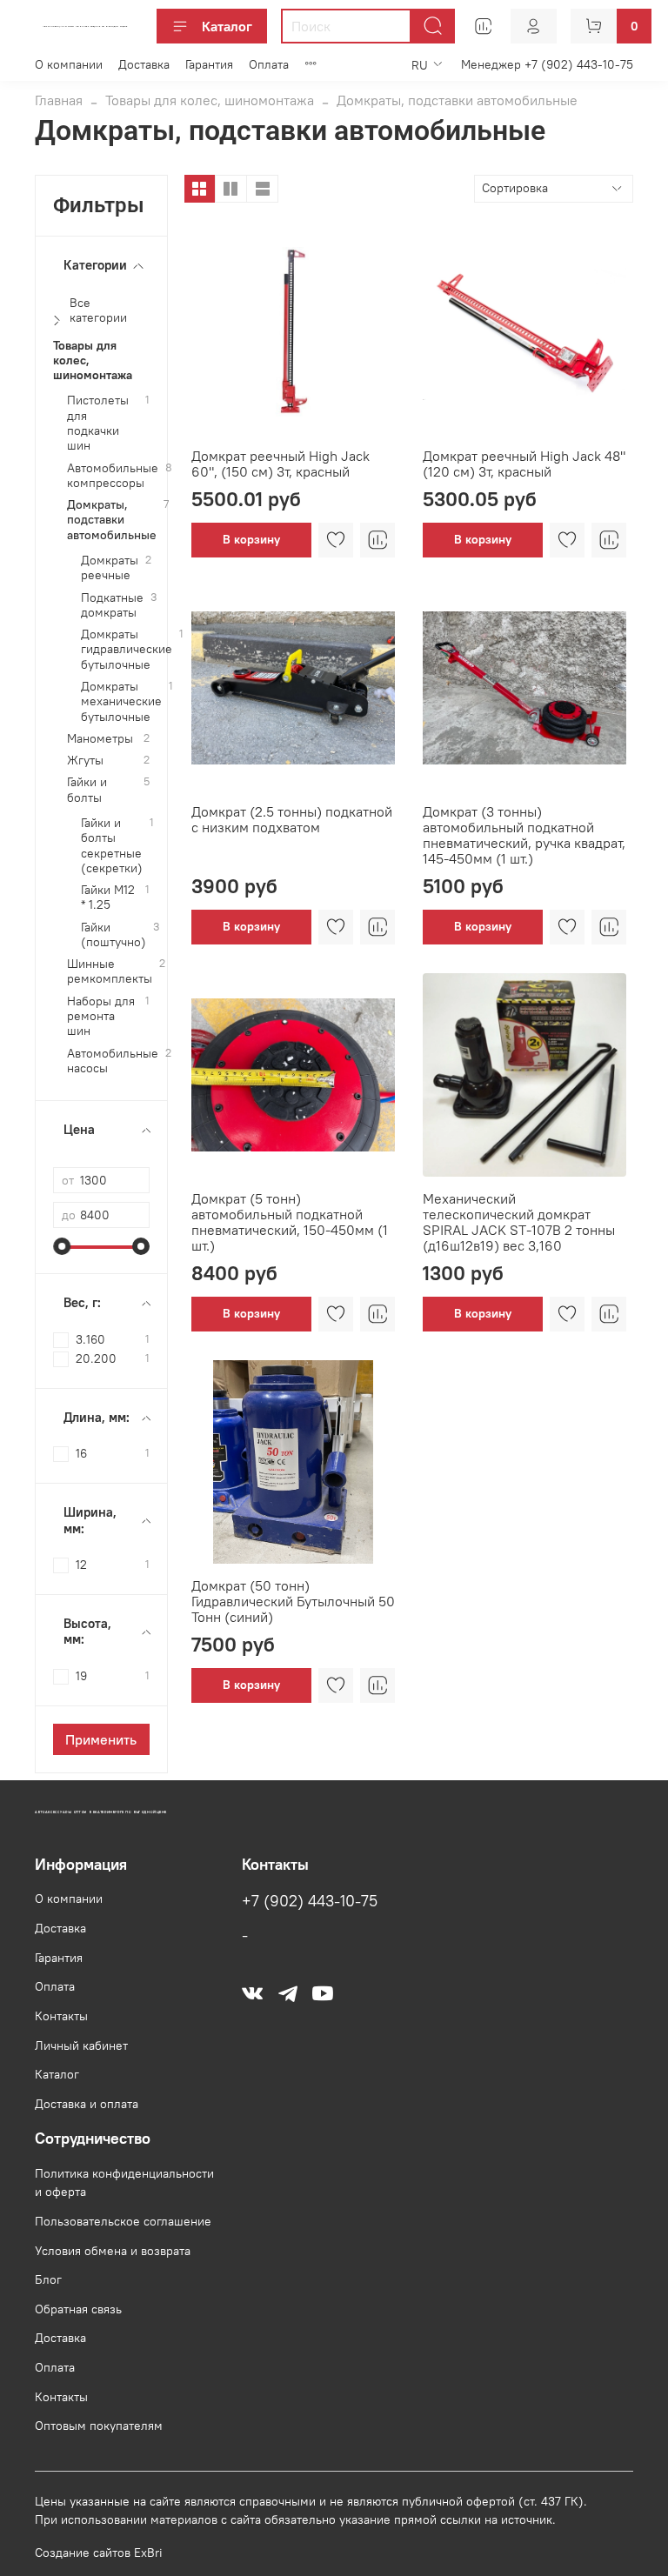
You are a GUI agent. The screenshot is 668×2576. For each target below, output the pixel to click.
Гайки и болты (87, 790)
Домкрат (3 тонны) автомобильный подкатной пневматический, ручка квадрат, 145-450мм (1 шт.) (524, 835)
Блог (48, 2279)
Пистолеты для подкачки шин (98, 423)
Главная (59, 100)
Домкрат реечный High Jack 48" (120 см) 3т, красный (524, 464)
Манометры (100, 739)
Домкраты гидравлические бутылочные (127, 650)
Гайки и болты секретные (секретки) (112, 846)
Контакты (61, 2016)
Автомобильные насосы (113, 1061)
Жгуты (85, 761)
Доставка (144, 64)
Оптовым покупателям (99, 2426)
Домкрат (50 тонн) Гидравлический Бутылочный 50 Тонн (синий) (293, 1601)
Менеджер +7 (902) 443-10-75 (547, 64)
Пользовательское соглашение (123, 2221)
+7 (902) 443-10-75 (310, 1901)
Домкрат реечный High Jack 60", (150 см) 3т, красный (281, 464)
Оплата (269, 64)
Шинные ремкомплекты (110, 971)
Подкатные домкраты (112, 605)
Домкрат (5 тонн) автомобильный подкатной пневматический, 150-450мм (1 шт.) (290, 1222)
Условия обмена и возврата (113, 2251)
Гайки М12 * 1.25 (108, 898)
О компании (69, 64)
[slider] (62, 1246)
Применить (101, 1739)
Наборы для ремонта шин (101, 1017)
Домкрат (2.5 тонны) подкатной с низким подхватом (292, 819)
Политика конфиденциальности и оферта (124, 2183)
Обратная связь (78, 2309)
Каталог (227, 26)
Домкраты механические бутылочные (121, 702)
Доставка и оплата (87, 2104)
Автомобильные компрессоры (113, 476)
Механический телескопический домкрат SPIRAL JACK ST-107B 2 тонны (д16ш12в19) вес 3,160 (519, 1222)
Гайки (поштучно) (114, 935)
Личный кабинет (81, 2045)
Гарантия (209, 64)
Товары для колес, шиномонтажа (210, 100)
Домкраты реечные (110, 568)
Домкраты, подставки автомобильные (112, 520)
